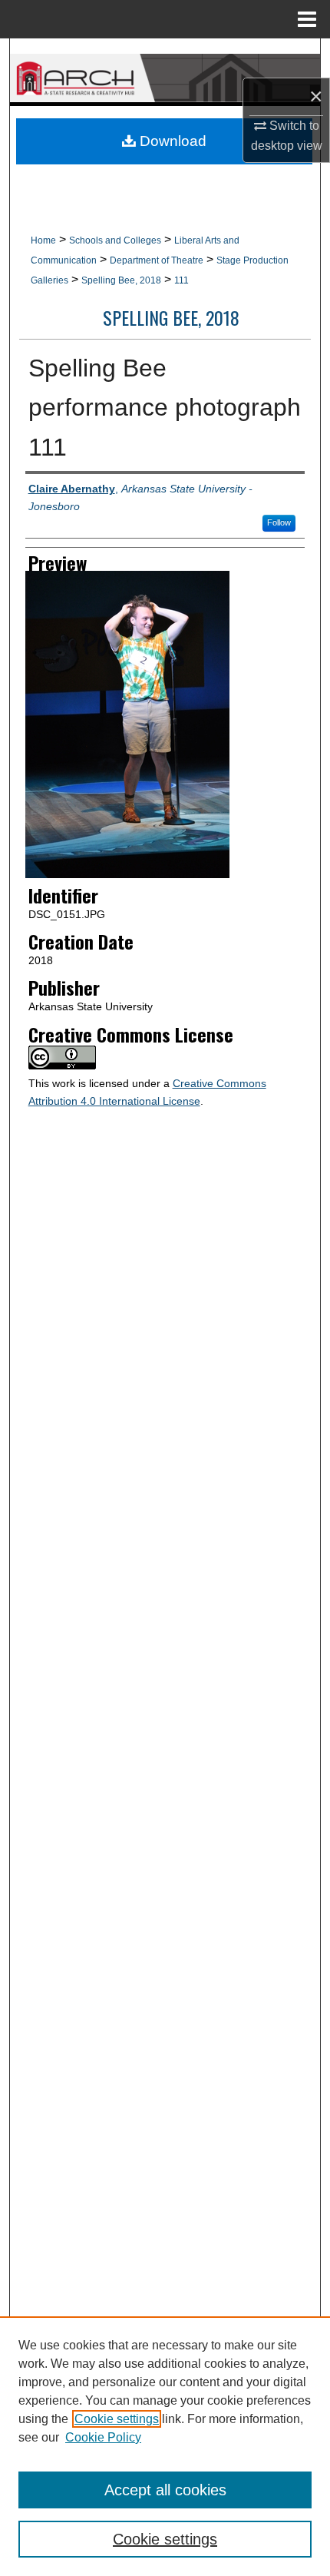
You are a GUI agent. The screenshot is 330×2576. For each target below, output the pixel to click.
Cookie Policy (103, 2437)
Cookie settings (117, 2419)
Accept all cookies (165, 2490)
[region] (165, 2446)
